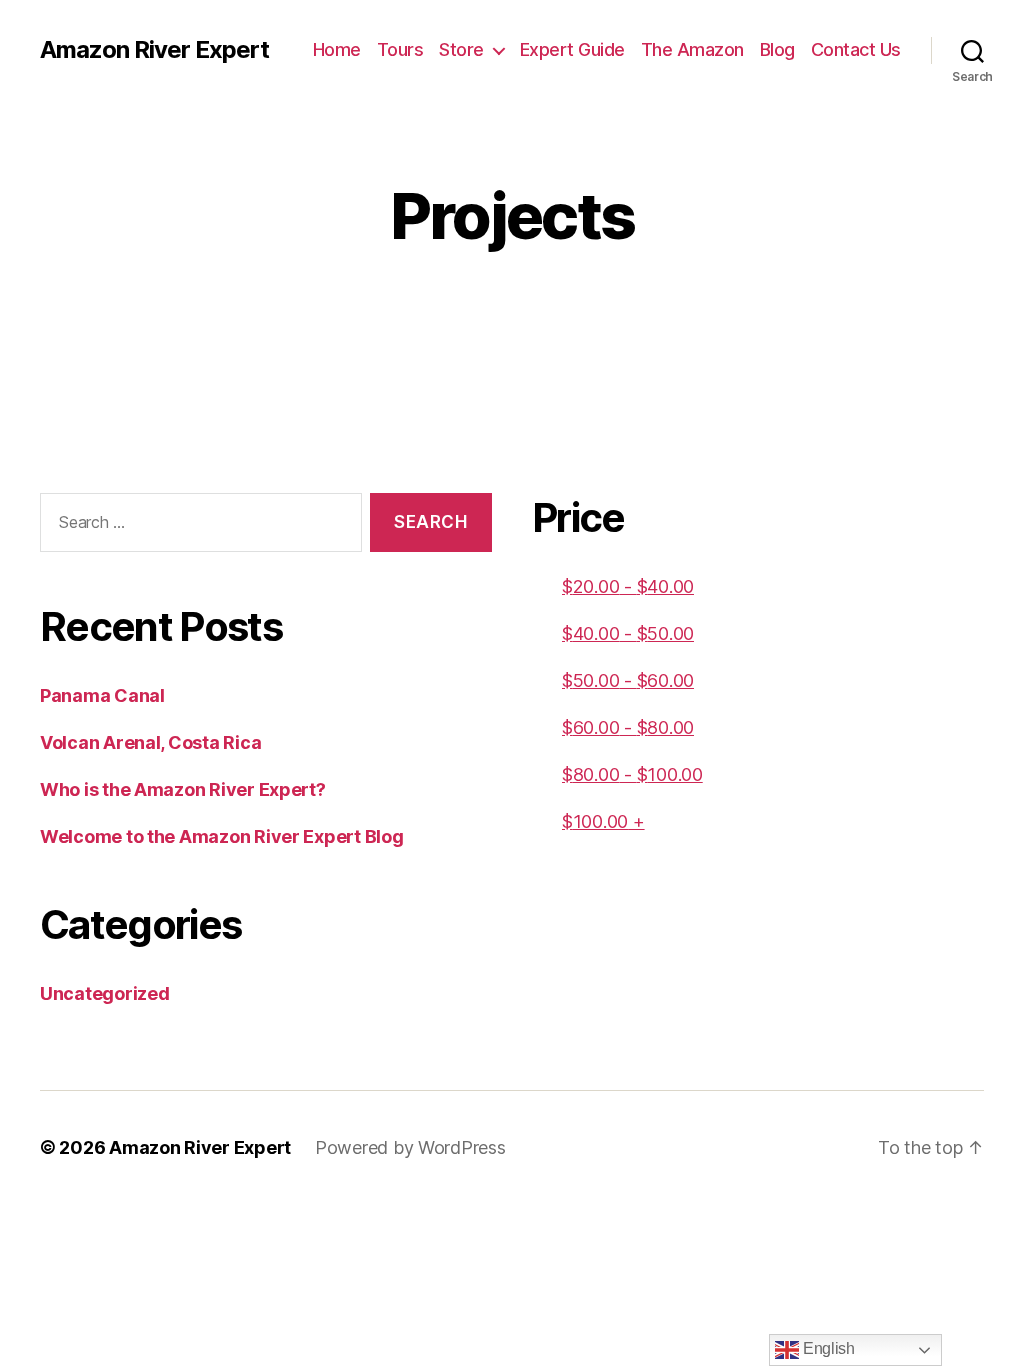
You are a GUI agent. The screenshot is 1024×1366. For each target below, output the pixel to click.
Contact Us (856, 49)
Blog (777, 49)
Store (461, 49)
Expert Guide (572, 49)
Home (337, 49)
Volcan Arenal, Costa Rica (150, 742)
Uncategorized (105, 993)
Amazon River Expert (154, 50)
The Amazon (692, 49)
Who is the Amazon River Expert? (183, 789)
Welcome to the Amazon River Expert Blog (221, 836)
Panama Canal (102, 695)
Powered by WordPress (410, 1147)
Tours (400, 49)
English (827, 1348)
